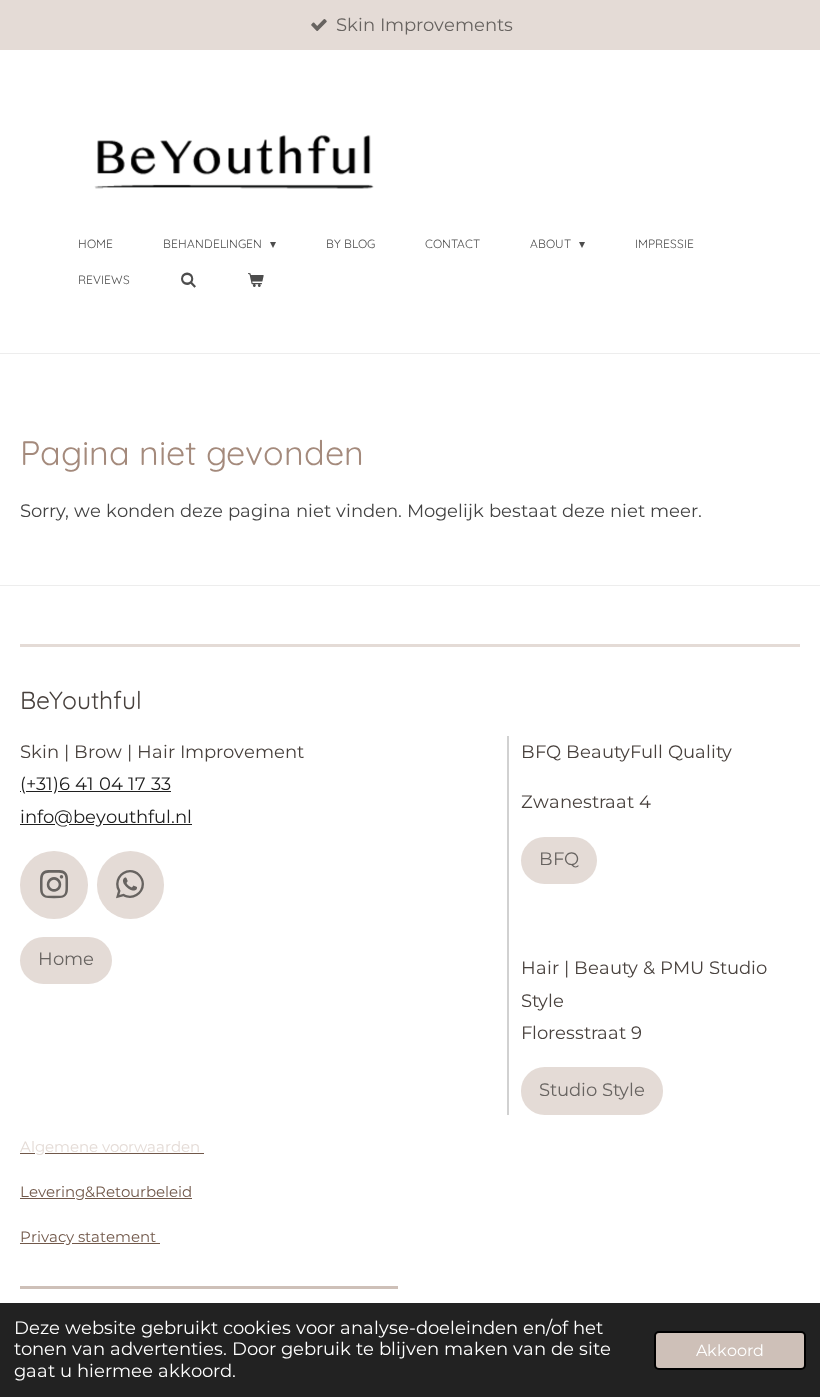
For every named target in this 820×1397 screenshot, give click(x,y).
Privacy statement (90, 1236)
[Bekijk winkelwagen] (255, 280)
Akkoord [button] (730, 1350)
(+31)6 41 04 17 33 (95, 784)
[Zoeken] (188, 280)
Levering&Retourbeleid (106, 1191)
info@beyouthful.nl (106, 817)
